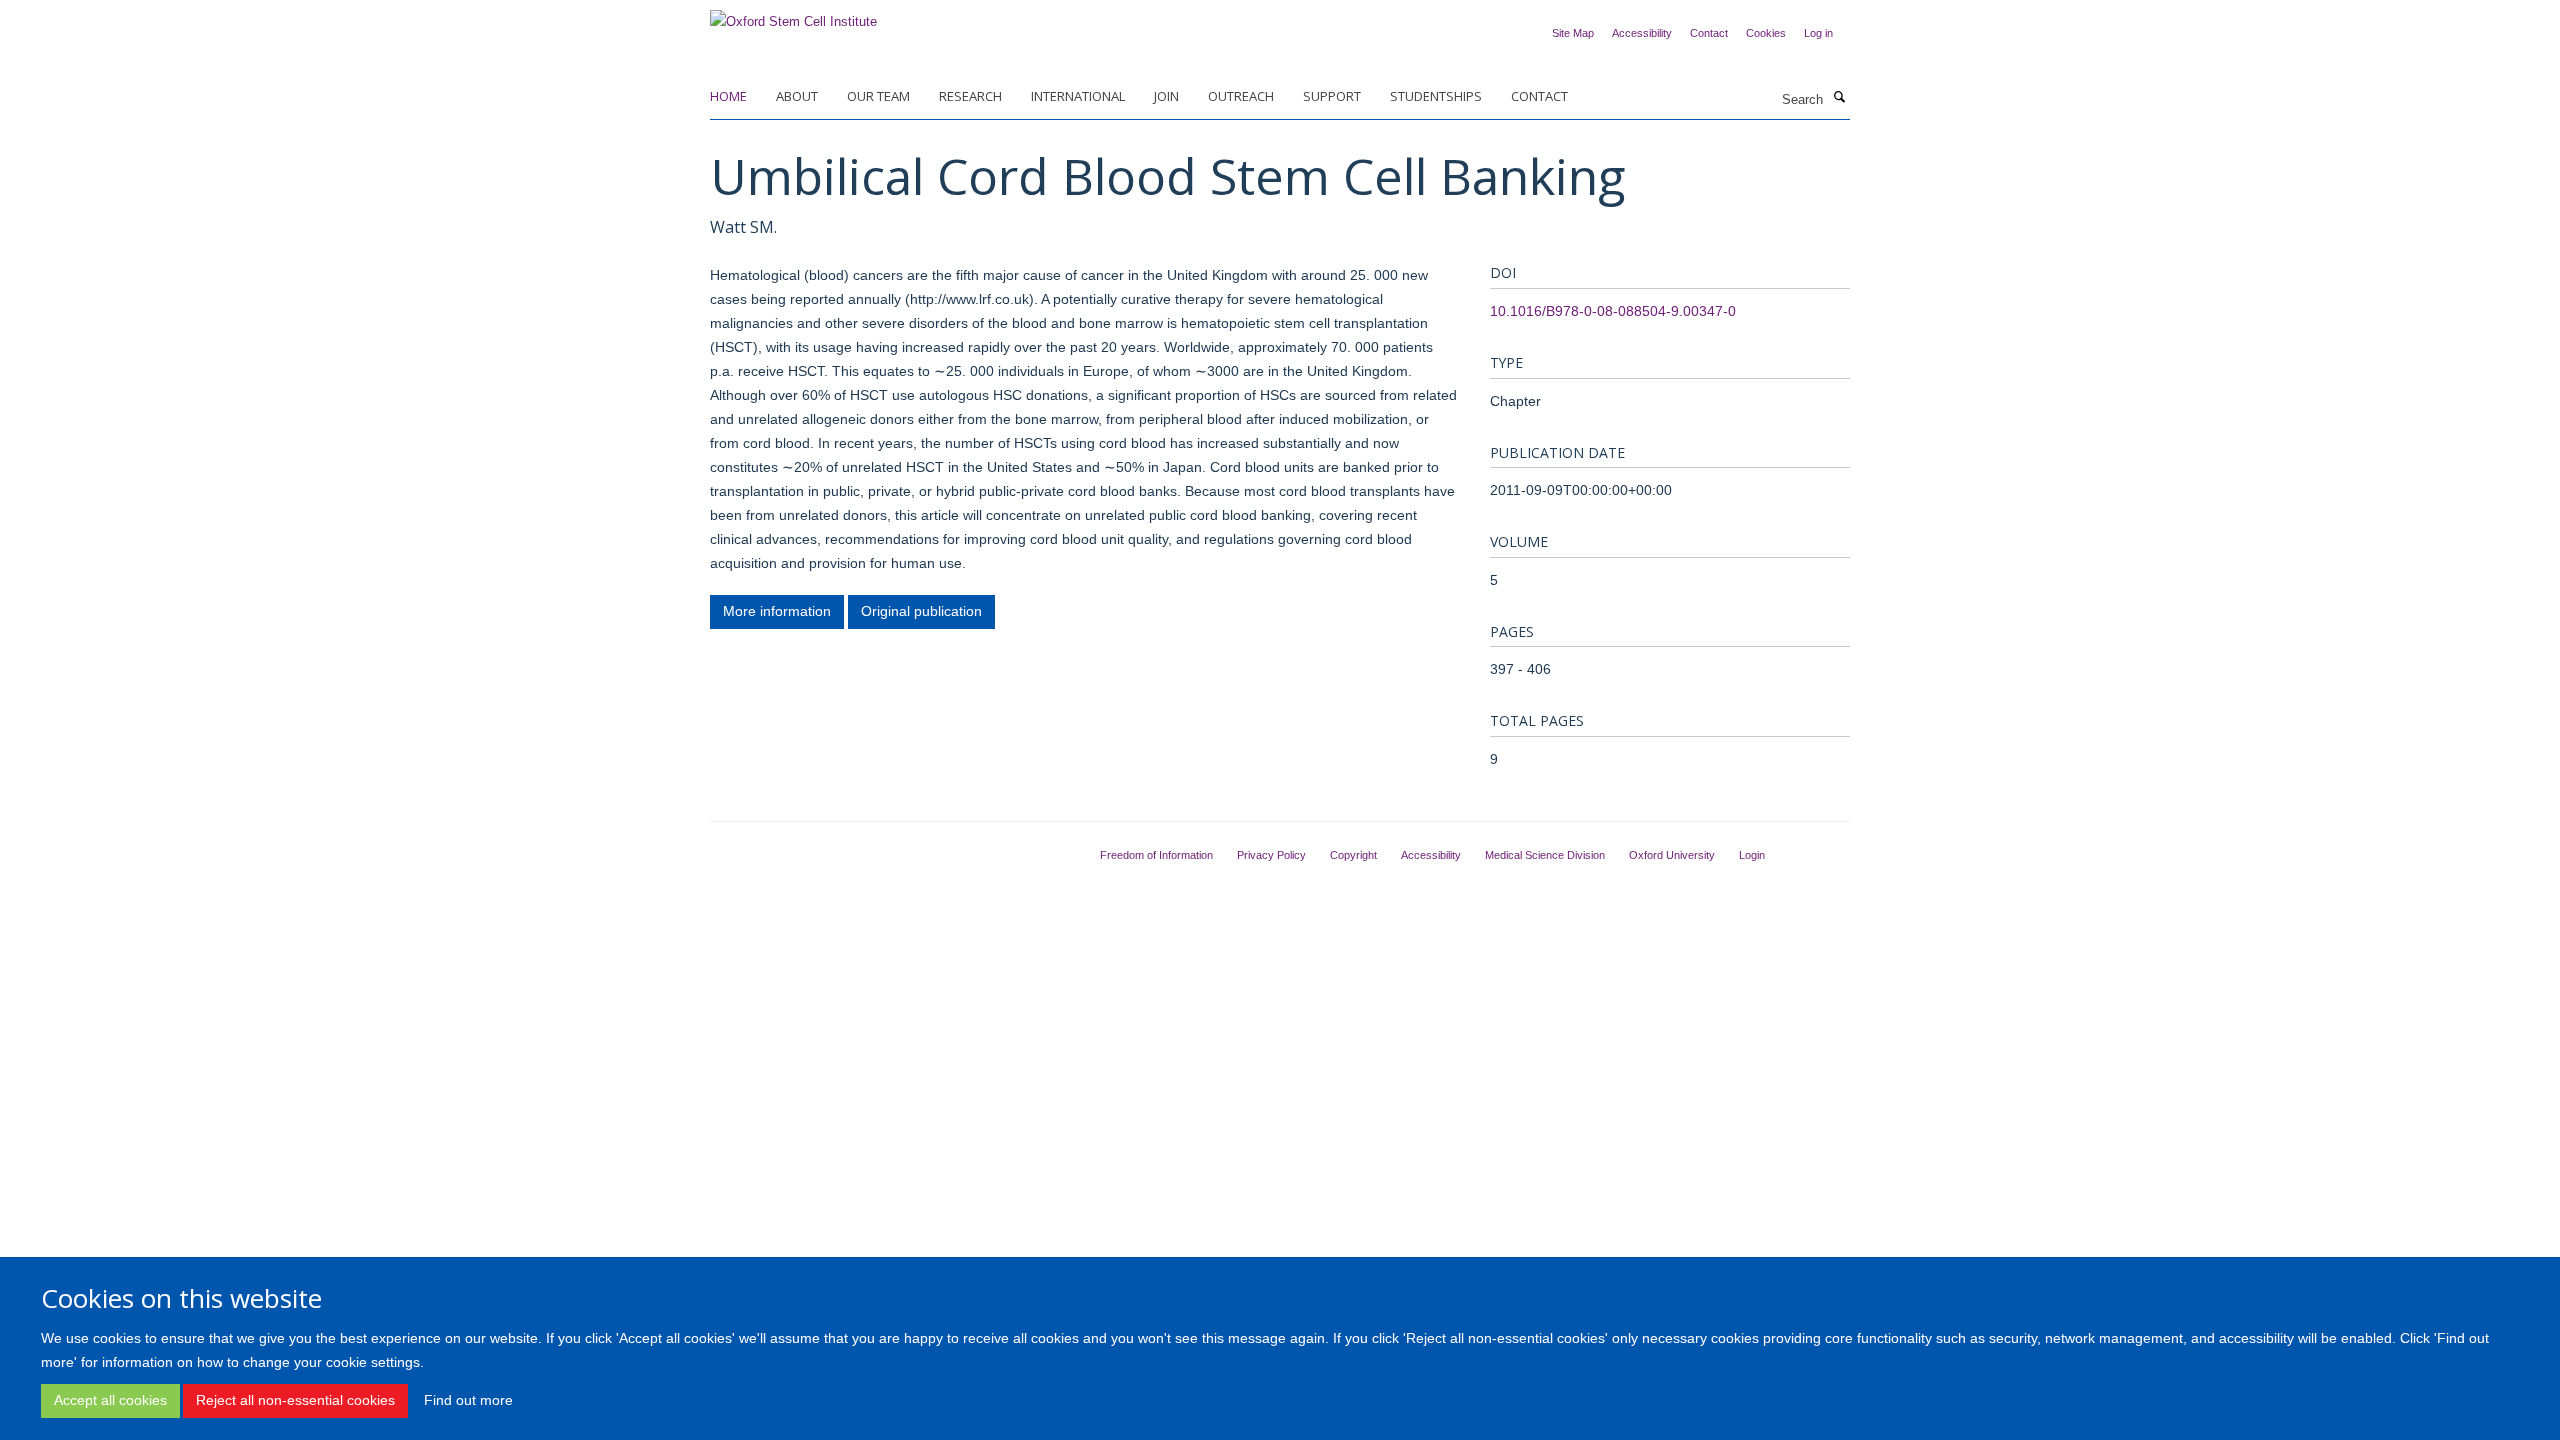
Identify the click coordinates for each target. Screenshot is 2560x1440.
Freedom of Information (1156, 855)
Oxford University (1672, 855)
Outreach (1241, 96)
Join (1166, 96)
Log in (1818, 33)
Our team (878, 96)
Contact (1709, 33)
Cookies (1766, 33)
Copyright (1353, 855)
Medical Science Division (1545, 855)
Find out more (468, 1400)
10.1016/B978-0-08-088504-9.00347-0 (1613, 311)
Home (728, 96)
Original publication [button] (921, 611)
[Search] (1839, 98)
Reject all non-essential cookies (295, 1400)
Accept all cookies (110, 1400)
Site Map (1573, 33)
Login (1752, 855)
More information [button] (777, 611)
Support (1332, 96)
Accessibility (1642, 33)
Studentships (1436, 96)
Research (970, 96)
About (797, 96)
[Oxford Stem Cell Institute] (793, 15)
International (1078, 96)
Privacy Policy (1271, 855)
